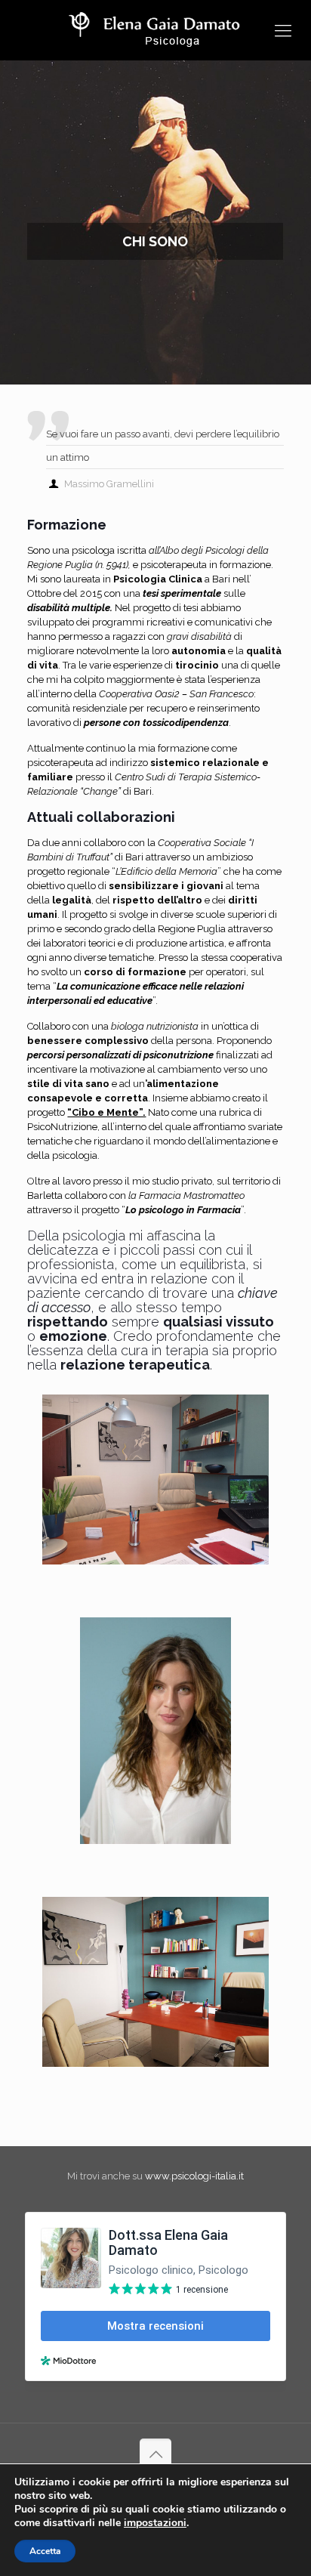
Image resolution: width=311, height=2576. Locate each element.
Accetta (45, 2551)
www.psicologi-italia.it (194, 2176)
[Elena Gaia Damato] (155, 30)
